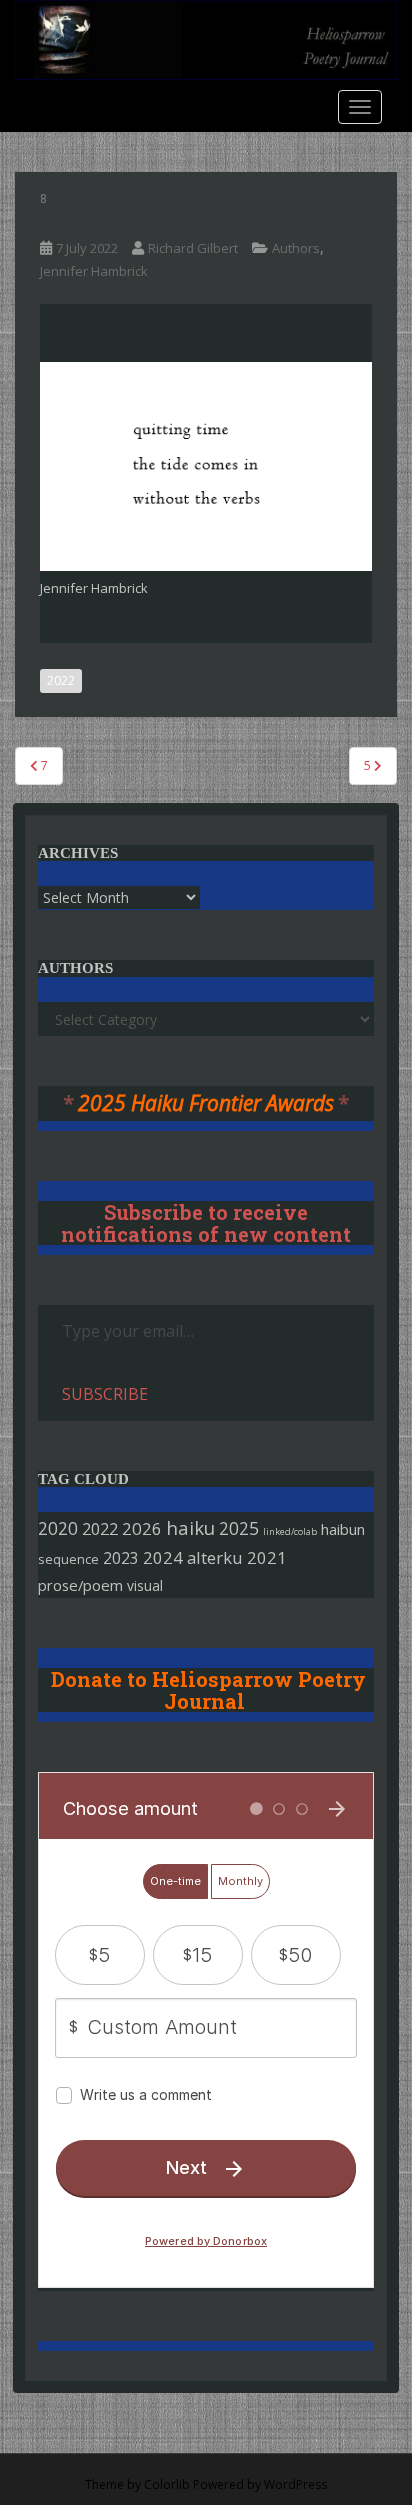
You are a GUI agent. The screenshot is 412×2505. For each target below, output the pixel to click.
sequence (68, 1559)
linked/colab (290, 1531)
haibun (343, 1529)
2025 (239, 1528)
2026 (142, 1528)
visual (145, 1585)
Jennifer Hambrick (94, 271)
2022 (61, 680)
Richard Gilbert (193, 248)
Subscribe (105, 1394)
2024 (163, 1557)
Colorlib (167, 2484)
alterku (215, 1557)
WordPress (295, 2484)
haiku (190, 1527)
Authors (296, 248)
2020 (58, 1528)
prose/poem (80, 1585)
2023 (121, 1558)
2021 (267, 1557)
